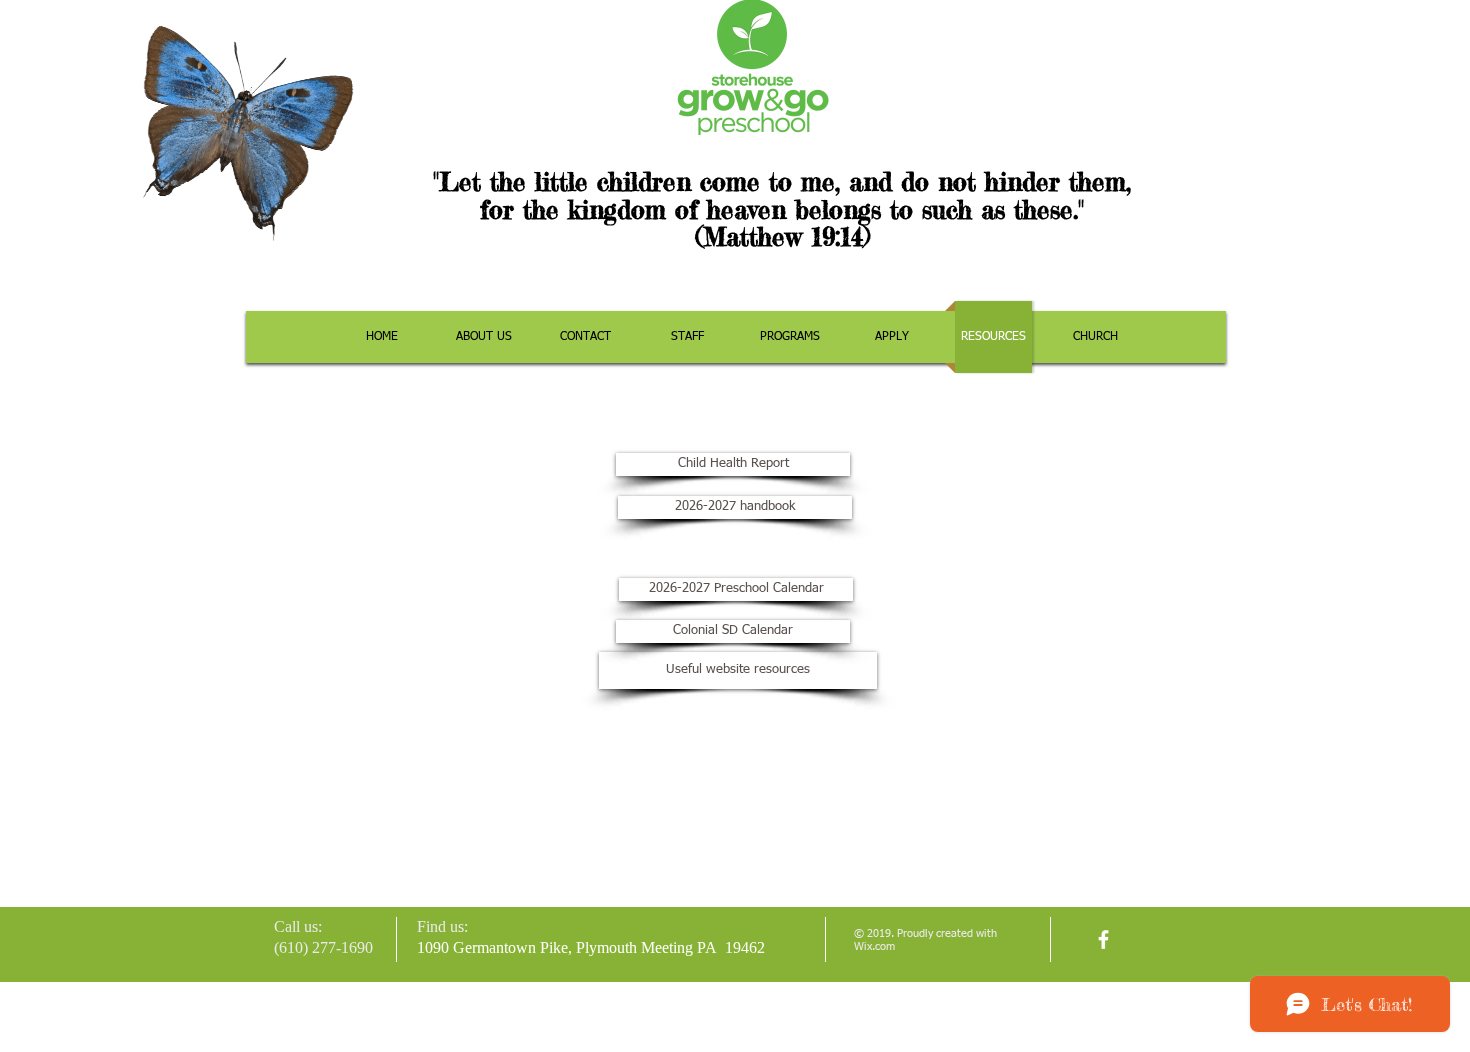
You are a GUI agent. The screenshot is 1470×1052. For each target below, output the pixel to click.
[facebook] (1103, 939)
